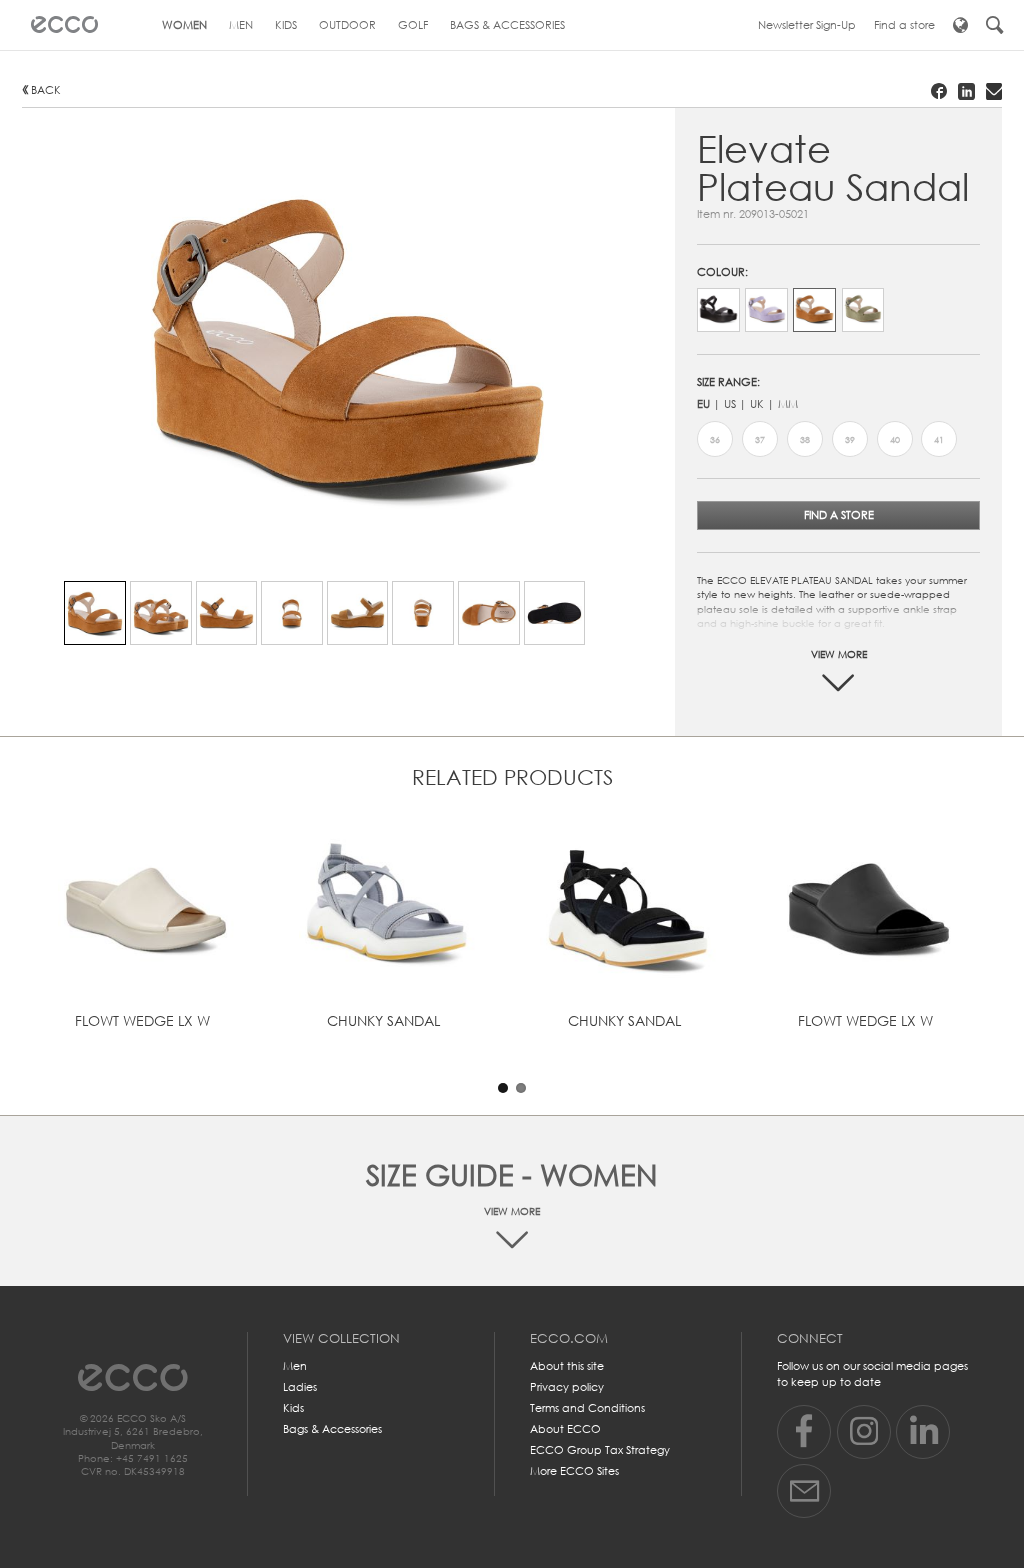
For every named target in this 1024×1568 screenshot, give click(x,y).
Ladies (300, 1387)
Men (295, 1366)
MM (788, 404)
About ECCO (565, 1429)
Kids (293, 1408)
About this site (567, 1366)
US (730, 404)
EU (703, 404)
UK (757, 404)
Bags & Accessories (332, 1429)
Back (46, 90)
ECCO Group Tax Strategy (600, 1450)
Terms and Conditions (587, 1408)
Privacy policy (567, 1387)
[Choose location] (960, 25)
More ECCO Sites (574, 1471)
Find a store (839, 515)
